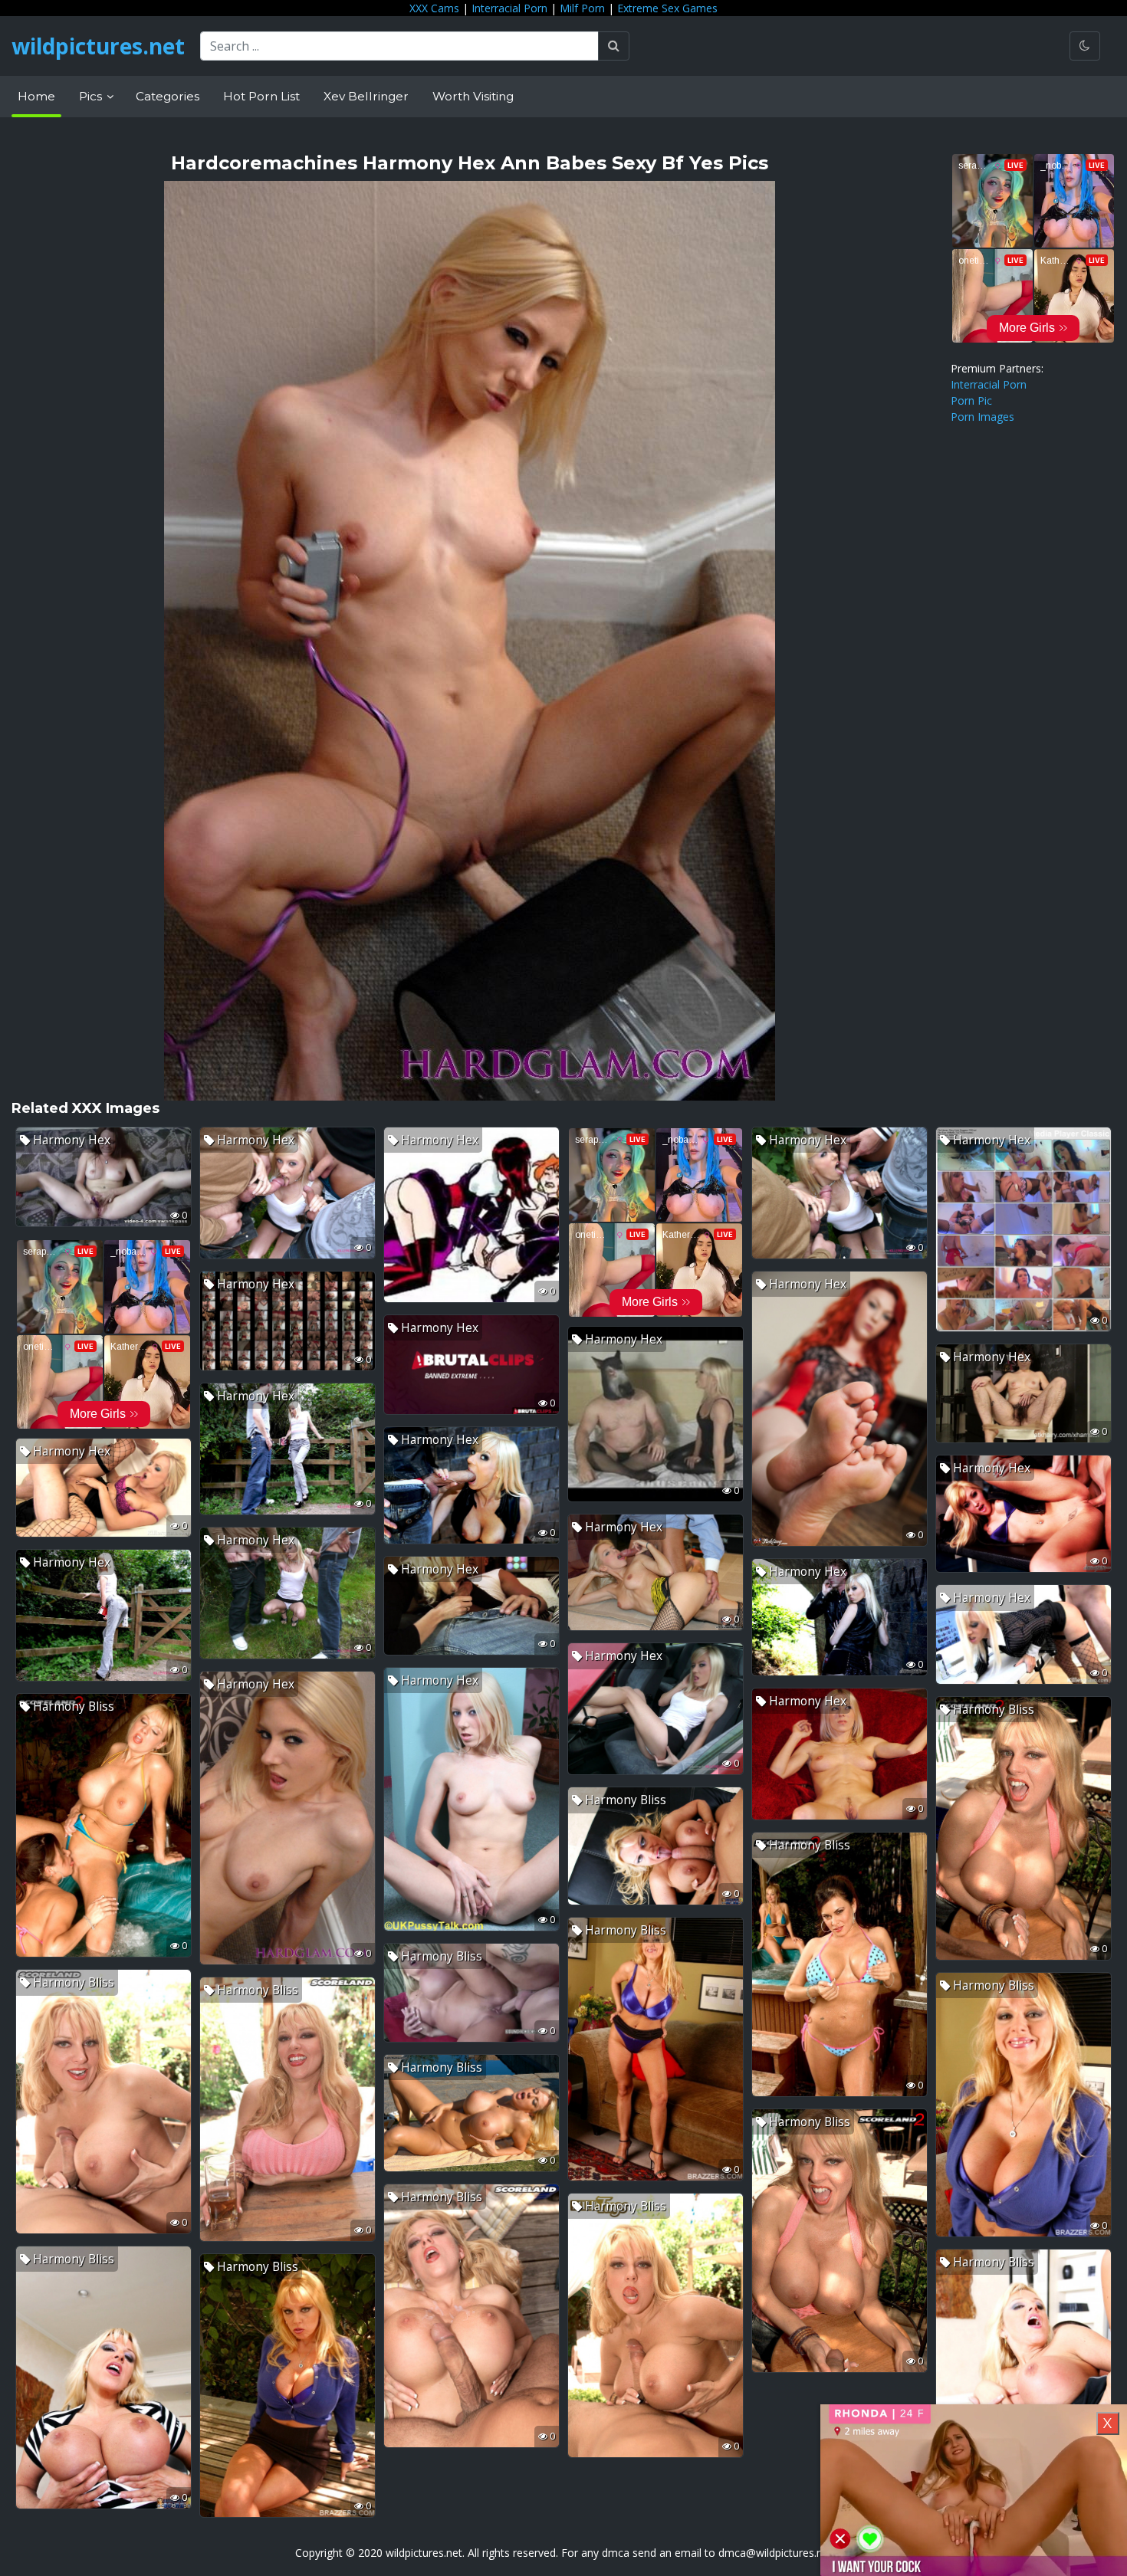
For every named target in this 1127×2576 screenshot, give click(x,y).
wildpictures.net (98, 46)
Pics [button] (92, 96)
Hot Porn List (261, 96)
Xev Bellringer (366, 96)
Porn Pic (971, 400)
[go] (614, 46)
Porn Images (982, 417)
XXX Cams (434, 8)
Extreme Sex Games (667, 8)
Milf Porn (582, 8)
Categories (168, 96)
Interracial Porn (509, 8)
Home (36, 96)
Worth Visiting (473, 96)
